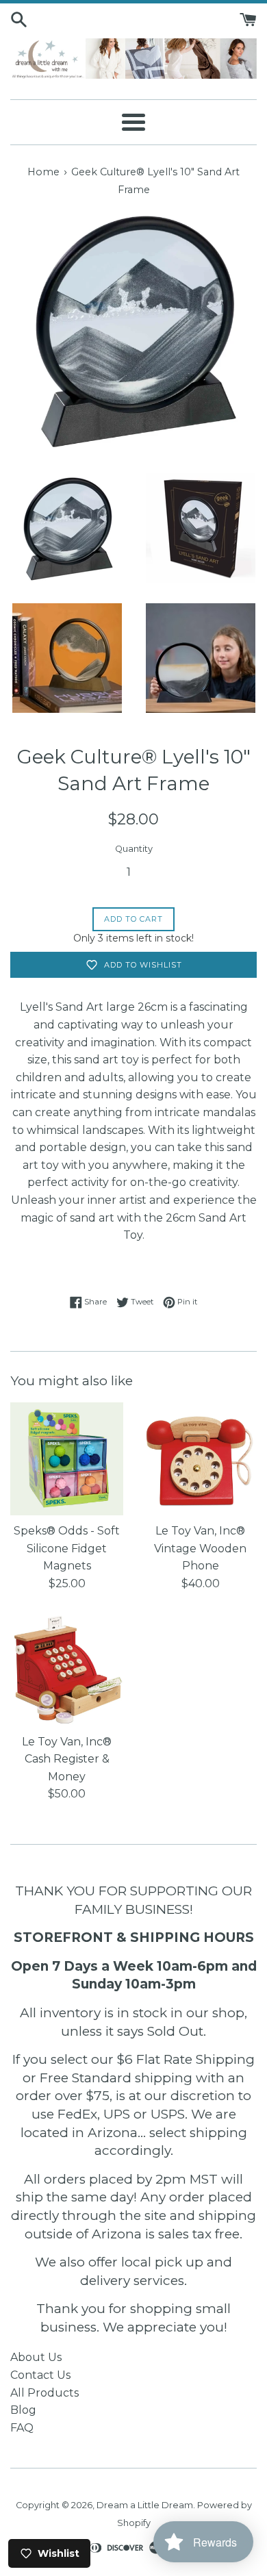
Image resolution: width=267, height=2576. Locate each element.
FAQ (22, 2428)
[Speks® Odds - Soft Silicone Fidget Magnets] (67, 1459)
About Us (36, 2357)
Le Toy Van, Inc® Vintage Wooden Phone (200, 1548)
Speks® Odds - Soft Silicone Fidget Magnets (67, 1548)
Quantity (134, 849)
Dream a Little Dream (145, 2505)
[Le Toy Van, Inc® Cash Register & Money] (67, 1670)
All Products (44, 2393)
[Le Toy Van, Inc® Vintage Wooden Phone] (200, 1459)
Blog (23, 2410)
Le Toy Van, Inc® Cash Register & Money (67, 1759)
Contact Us (40, 2375)
